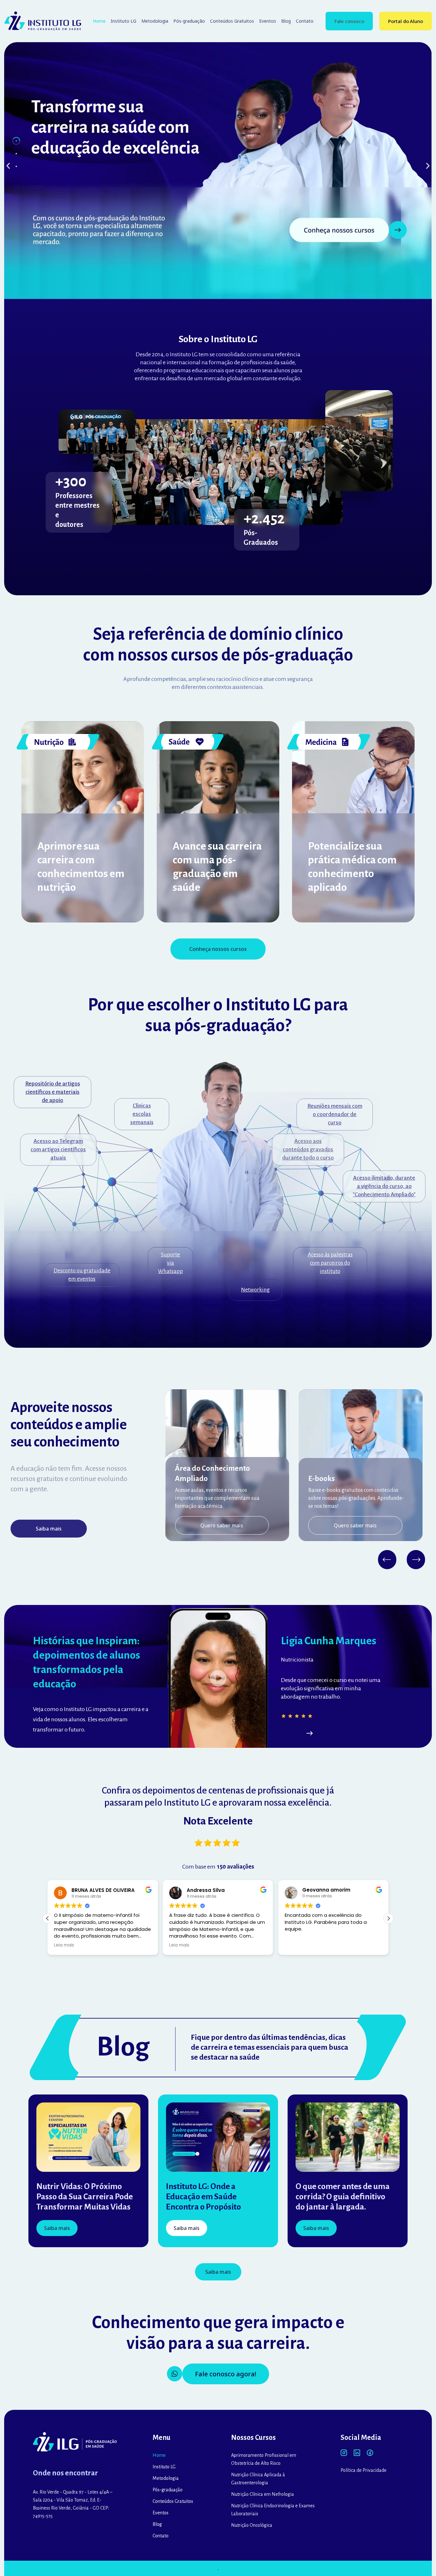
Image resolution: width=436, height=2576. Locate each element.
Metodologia (155, 21)
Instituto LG (124, 21)
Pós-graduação (189, 21)
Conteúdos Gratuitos (232, 21)
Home (99, 21)
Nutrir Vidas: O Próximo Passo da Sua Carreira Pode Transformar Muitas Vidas (85, 2197)
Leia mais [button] (64, 1945)
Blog (286, 21)
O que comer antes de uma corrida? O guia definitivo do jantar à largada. (343, 2197)
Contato (305, 21)
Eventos (268, 21)
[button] (8, 166)
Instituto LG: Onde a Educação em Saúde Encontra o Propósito (203, 2197)
